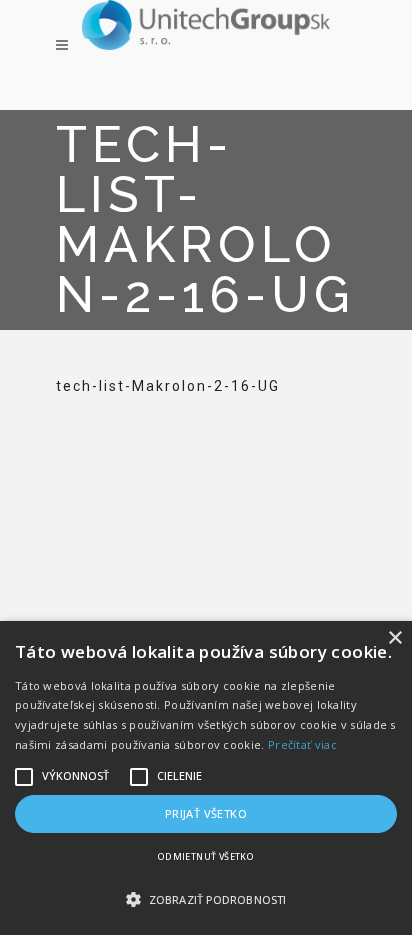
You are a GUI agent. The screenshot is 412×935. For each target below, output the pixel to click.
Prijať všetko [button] (206, 813)
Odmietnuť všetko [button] (206, 856)
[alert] (206, 778)
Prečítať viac (302, 744)
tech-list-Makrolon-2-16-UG (168, 386)
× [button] (394, 638)
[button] (206, 900)
